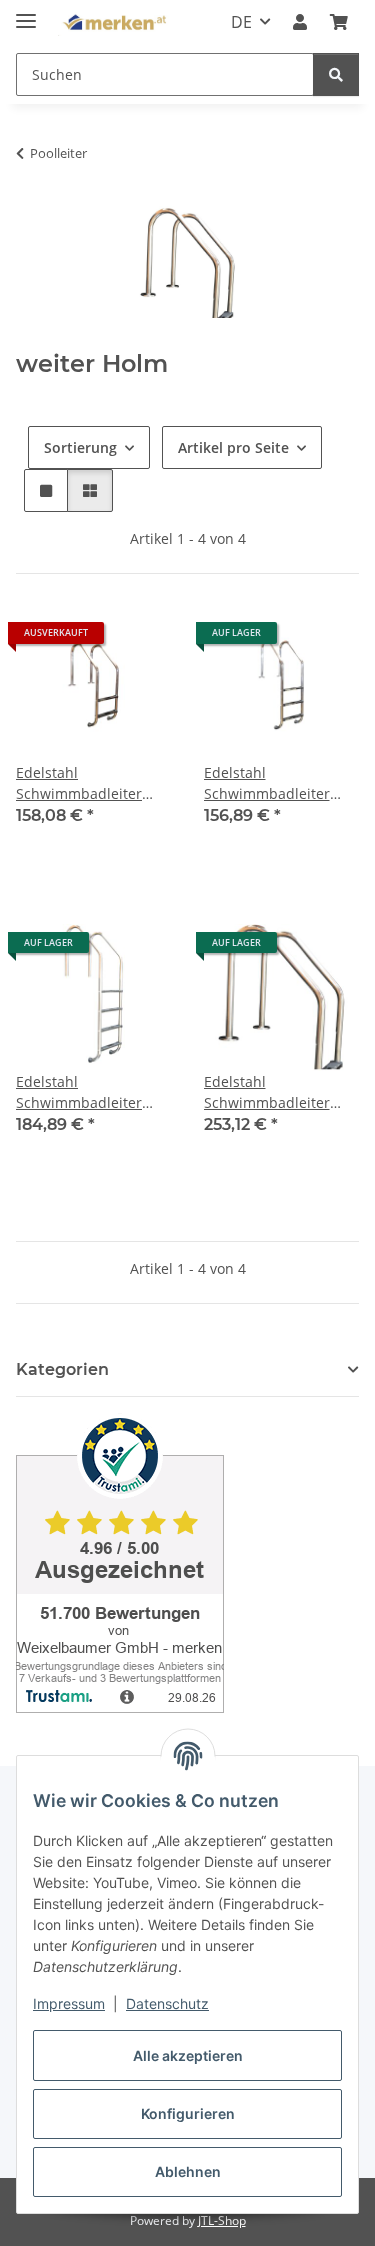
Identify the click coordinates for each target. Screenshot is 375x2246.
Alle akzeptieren (188, 2055)
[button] (300, 22)
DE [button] (241, 22)
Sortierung (80, 447)
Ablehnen (188, 2171)
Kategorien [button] (62, 1369)
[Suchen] (336, 74)
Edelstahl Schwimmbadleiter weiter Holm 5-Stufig (272, 1092)
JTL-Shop (222, 2220)
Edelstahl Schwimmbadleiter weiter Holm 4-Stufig (84, 1092)
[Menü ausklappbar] (26, 12)
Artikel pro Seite (233, 447)
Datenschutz (167, 2003)
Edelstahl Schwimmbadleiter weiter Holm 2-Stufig (84, 783)
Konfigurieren (188, 2113)
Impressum (69, 2003)
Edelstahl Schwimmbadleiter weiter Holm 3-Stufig (272, 783)
